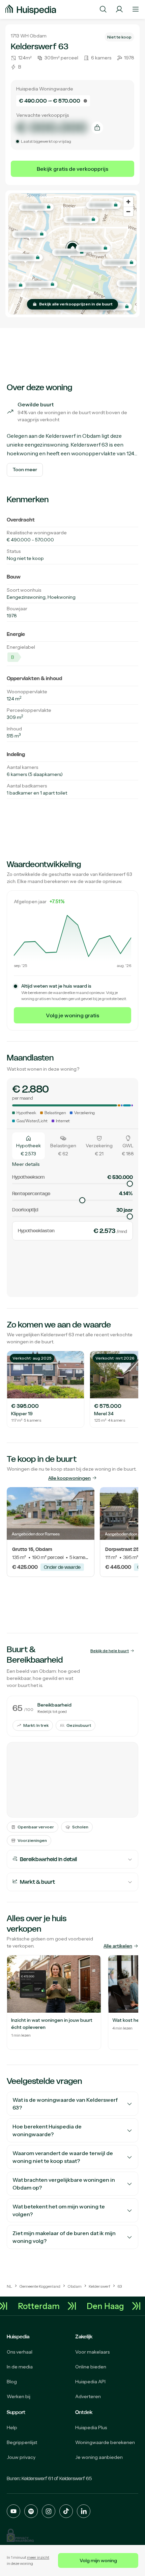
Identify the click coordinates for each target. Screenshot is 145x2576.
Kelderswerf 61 (37, 2478)
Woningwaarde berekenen (105, 2442)
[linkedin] (84, 2511)
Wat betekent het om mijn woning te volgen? (59, 2210)
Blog (12, 2382)
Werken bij (19, 2396)
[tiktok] (66, 2511)
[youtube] (13, 2511)
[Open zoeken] (103, 9)
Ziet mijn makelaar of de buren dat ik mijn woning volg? (64, 2237)
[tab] (28, 1146)
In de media (20, 2367)
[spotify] (31, 2511)
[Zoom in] (128, 202)
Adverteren (88, 2396)
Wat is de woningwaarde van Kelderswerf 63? (65, 2104)
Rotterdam (44, 2306)
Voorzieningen (32, 1840)
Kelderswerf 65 (76, 2478)
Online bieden (91, 2367)
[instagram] (49, 2511)
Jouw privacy (21, 2457)
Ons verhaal (20, 2352)
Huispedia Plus (91, 2427)
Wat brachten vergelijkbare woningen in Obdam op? (64, 2184)
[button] (72, 248)
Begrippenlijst (22, 2442)
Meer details (26, 1164)
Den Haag (110, 2306)
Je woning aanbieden (99, 2457)
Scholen (80, 1827)
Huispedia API (90, 2382)
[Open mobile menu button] (136, 9)
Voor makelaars (92, 2352)
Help (12, 2427)
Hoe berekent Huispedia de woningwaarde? (47, 2130)
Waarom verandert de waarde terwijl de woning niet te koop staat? (63, 2157)
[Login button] (119, 9)
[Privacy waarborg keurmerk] (20, 2535)
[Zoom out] (128, 211)
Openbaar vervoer (36, 1827)
